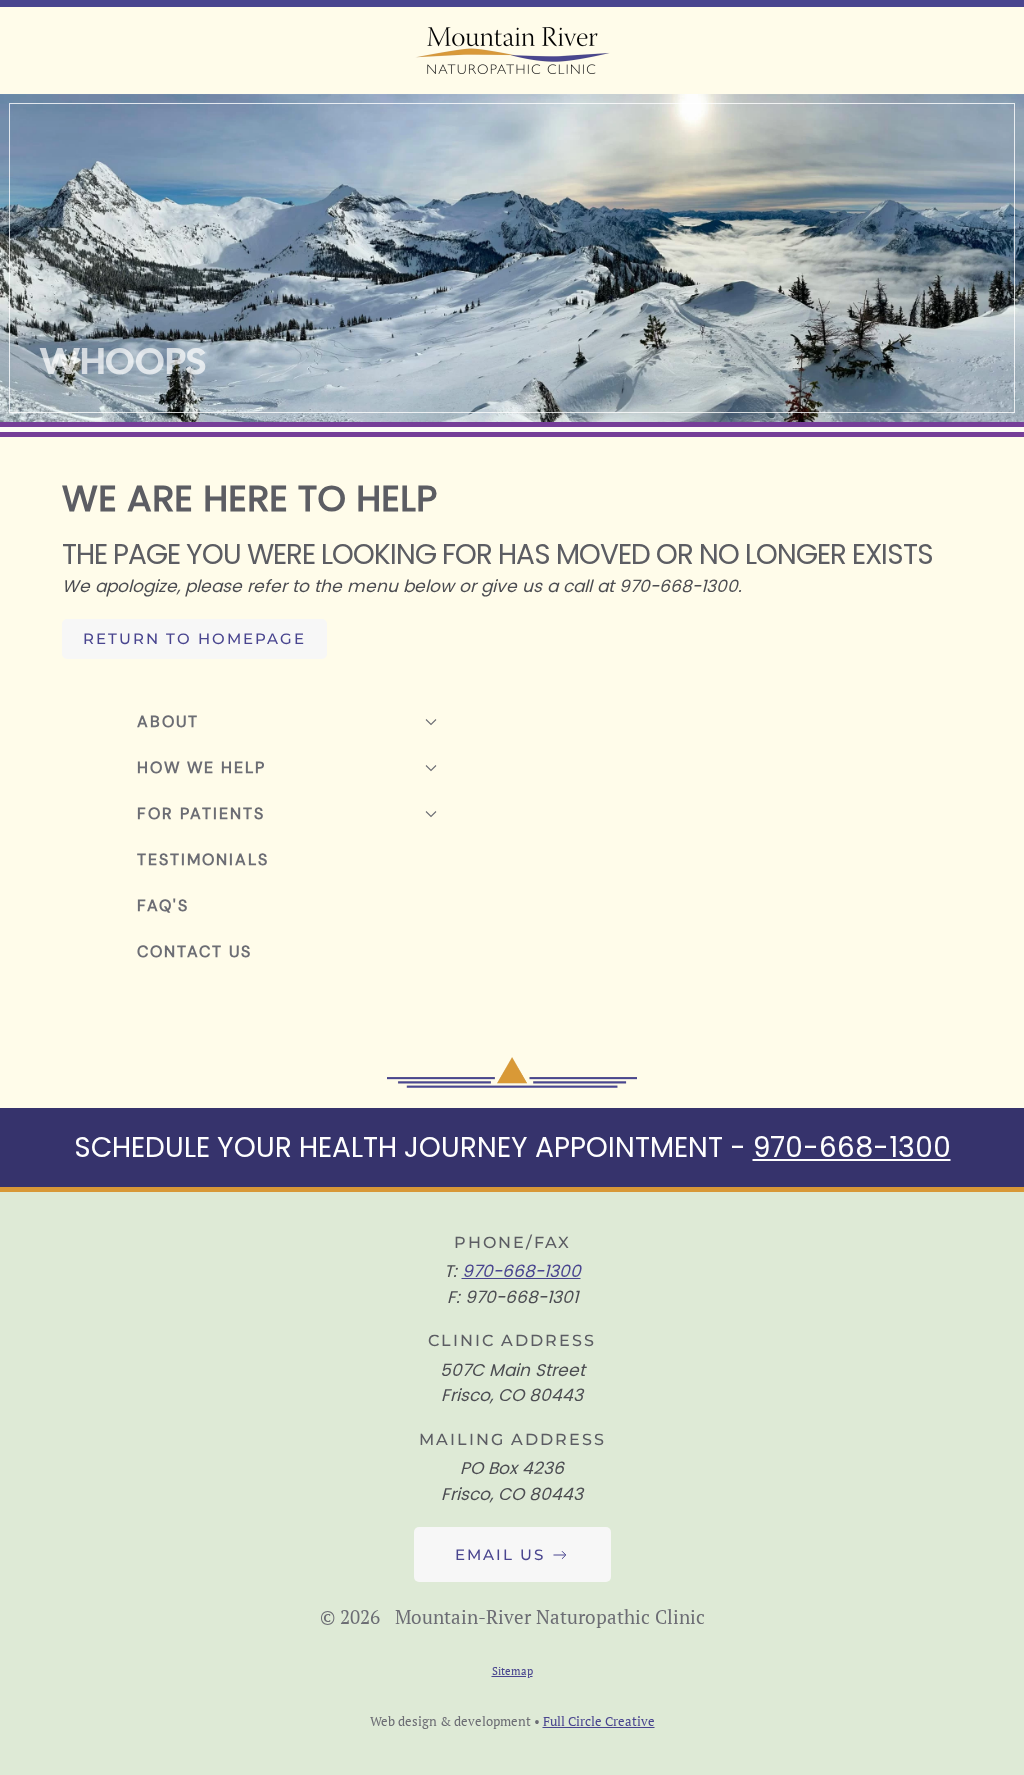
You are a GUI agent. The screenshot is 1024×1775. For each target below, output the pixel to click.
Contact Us (194, 951)
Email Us (500, 1554)
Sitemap (512, 1671)
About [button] (168, 721)
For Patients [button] (201, 813)
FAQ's (163, 905)
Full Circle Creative (599, 1721)
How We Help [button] (201, 767)
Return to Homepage (194, 638)
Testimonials (203, 859)
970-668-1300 (852, 1147)
